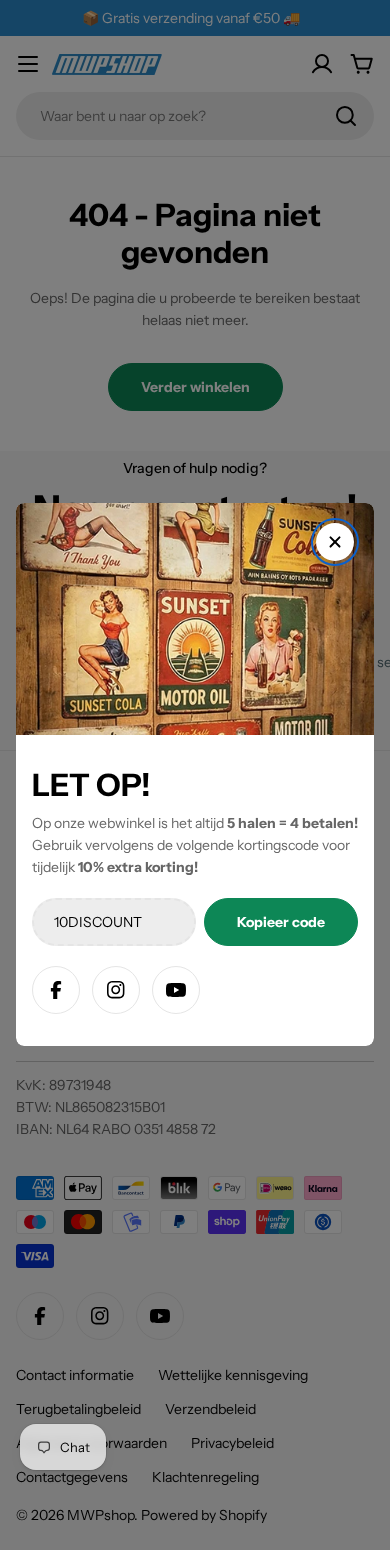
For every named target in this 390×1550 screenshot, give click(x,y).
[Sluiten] (335, 542)
